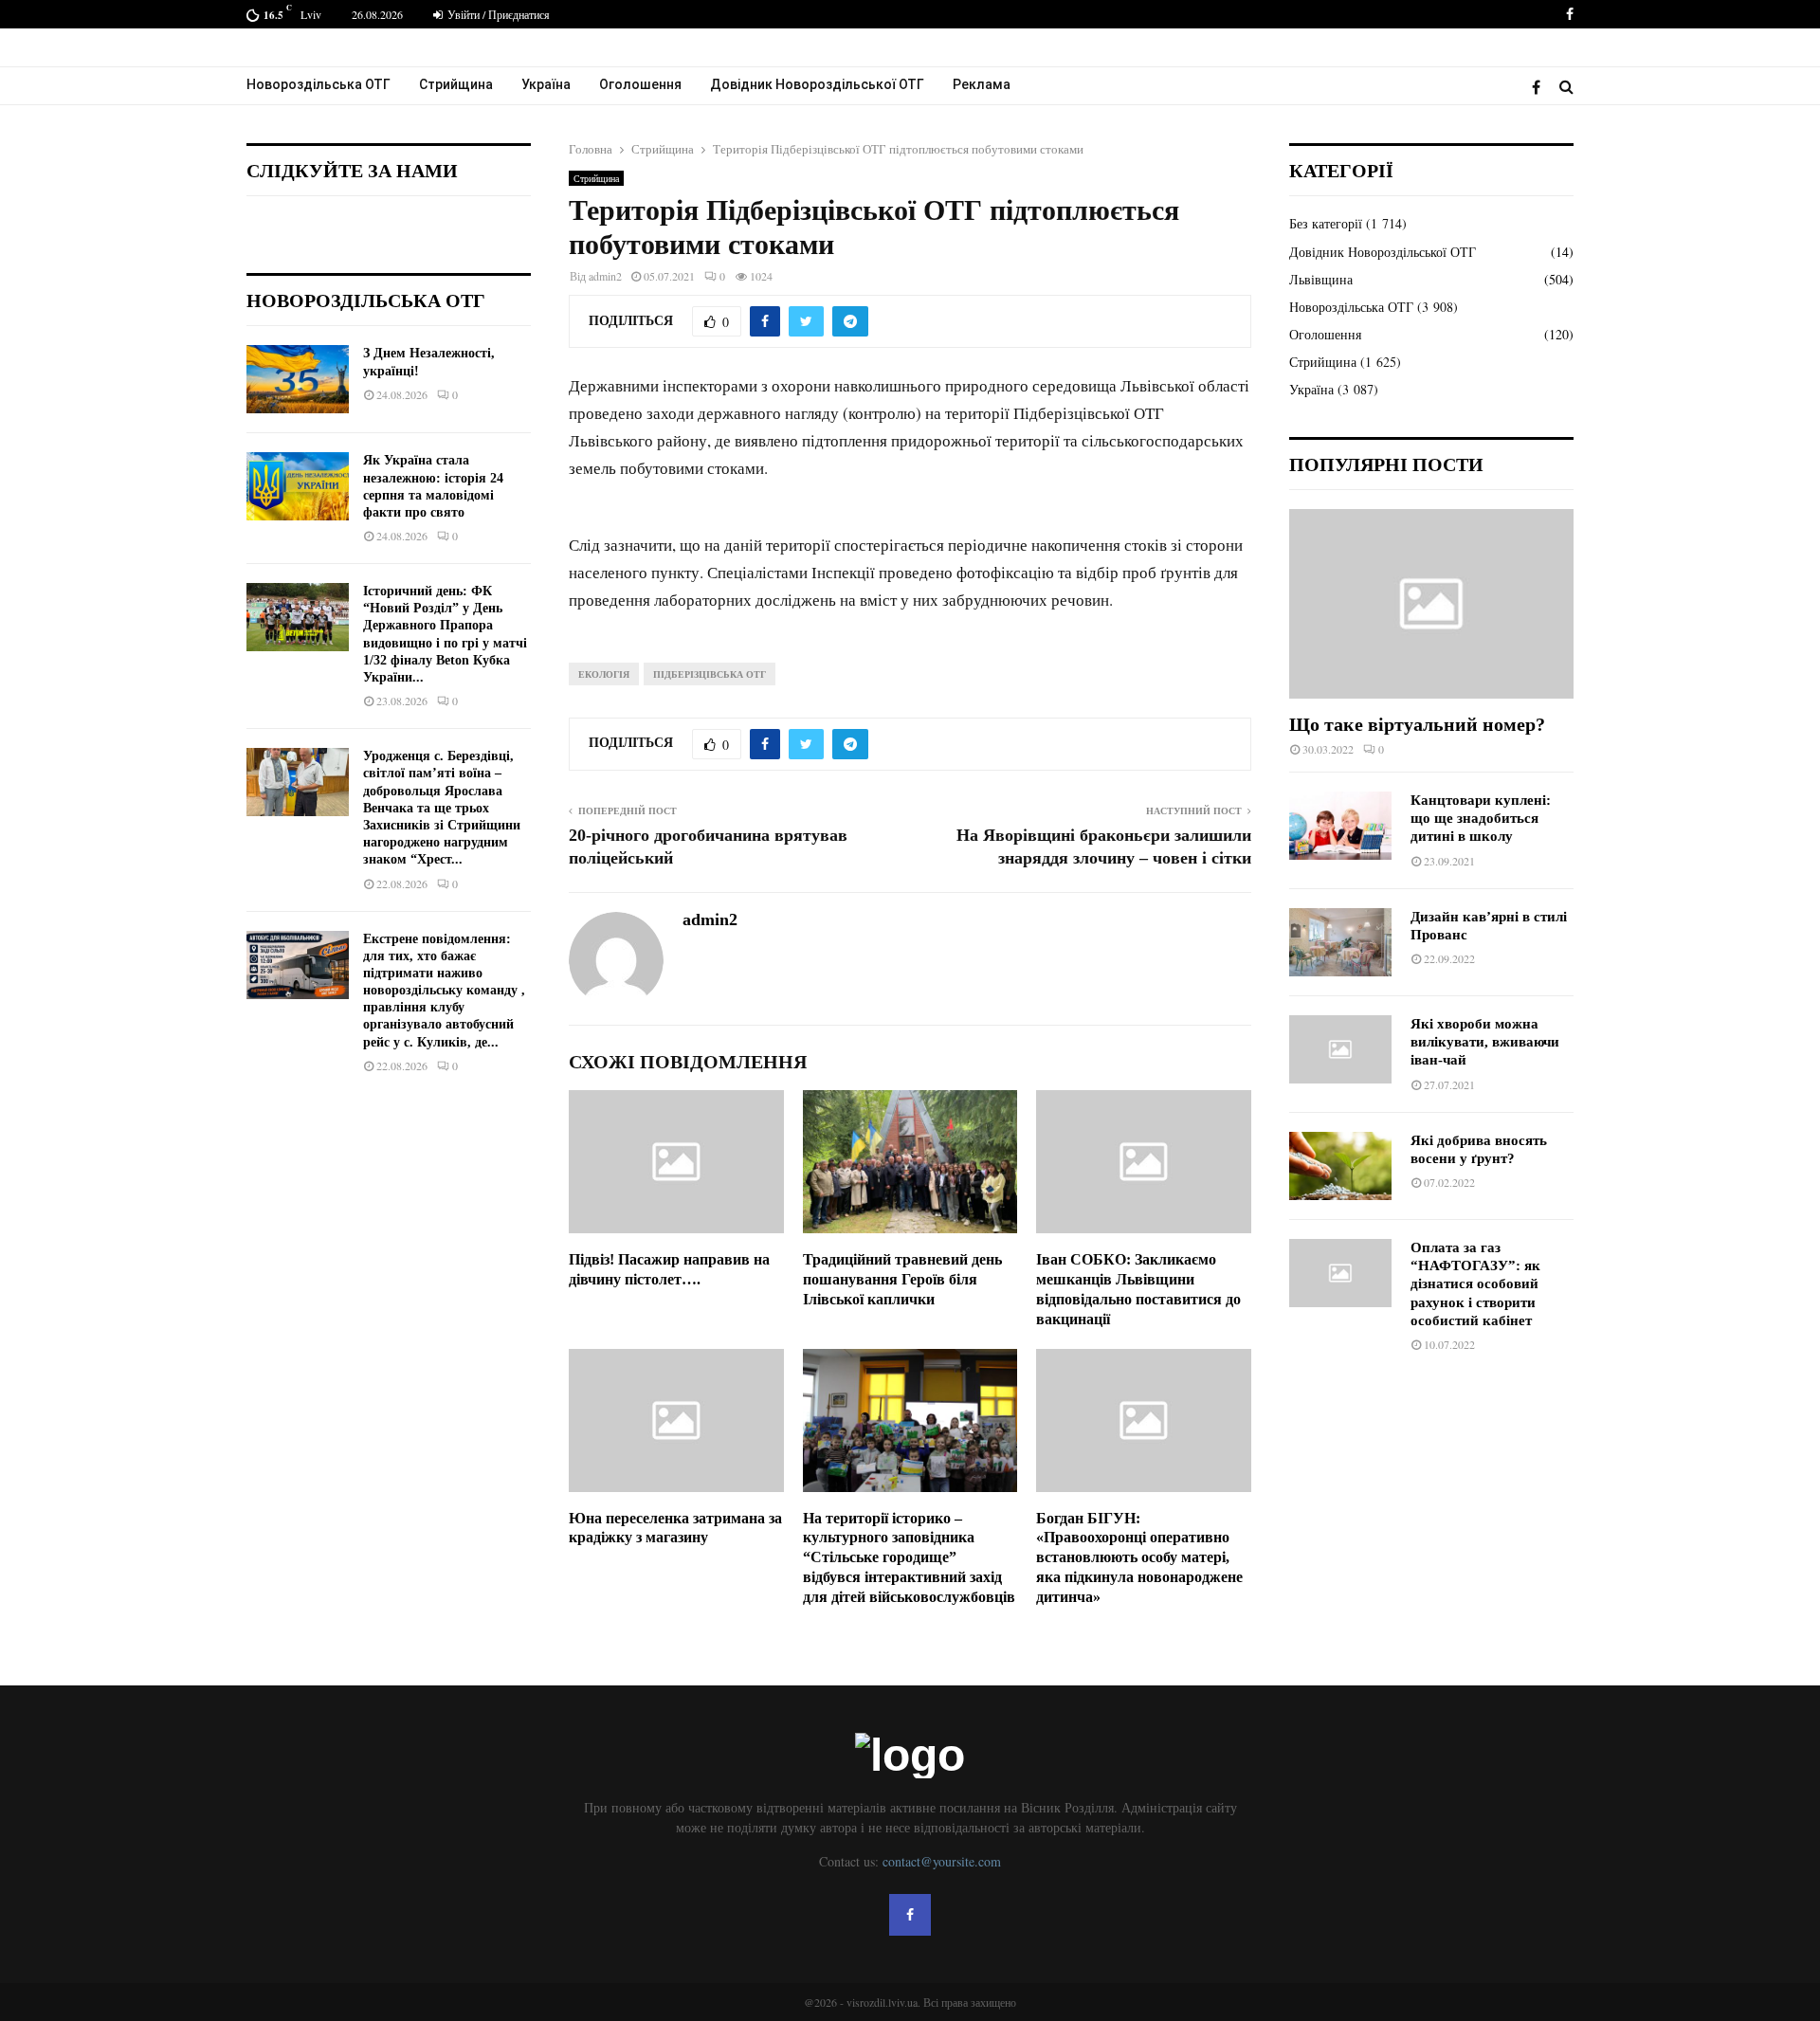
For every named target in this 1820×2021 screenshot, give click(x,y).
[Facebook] (1541, 87)
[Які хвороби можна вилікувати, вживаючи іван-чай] (1340, 1049)
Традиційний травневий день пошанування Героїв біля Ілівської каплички (902, 1279)
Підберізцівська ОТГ (710, 674)
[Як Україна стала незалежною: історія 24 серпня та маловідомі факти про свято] (298, 486)
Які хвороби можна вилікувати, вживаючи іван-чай (1485, 1042)
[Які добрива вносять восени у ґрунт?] (1340, 1166)
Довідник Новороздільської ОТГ (817, 84)
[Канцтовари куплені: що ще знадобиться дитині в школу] (1340, 826)
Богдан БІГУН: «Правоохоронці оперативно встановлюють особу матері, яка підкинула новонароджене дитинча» (1139, 1557)
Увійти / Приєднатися (497, 14)
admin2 (605, 276)
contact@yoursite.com (942, 1861)
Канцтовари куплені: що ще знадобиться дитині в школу (1481, 819)
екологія (604, 674)
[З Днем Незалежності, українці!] (298, 379)
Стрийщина (456, 84)
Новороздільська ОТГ (318, 84)
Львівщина (1321, 279)
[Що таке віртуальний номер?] (1431, 604)
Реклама (982, 84)
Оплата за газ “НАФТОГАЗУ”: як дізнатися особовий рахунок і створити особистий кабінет (1475, 1284)
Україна (546, 84)
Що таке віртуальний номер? (1417, 724)
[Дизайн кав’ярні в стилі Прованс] (1340, 942)
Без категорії (1326, 223)
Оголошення (640, 84)
